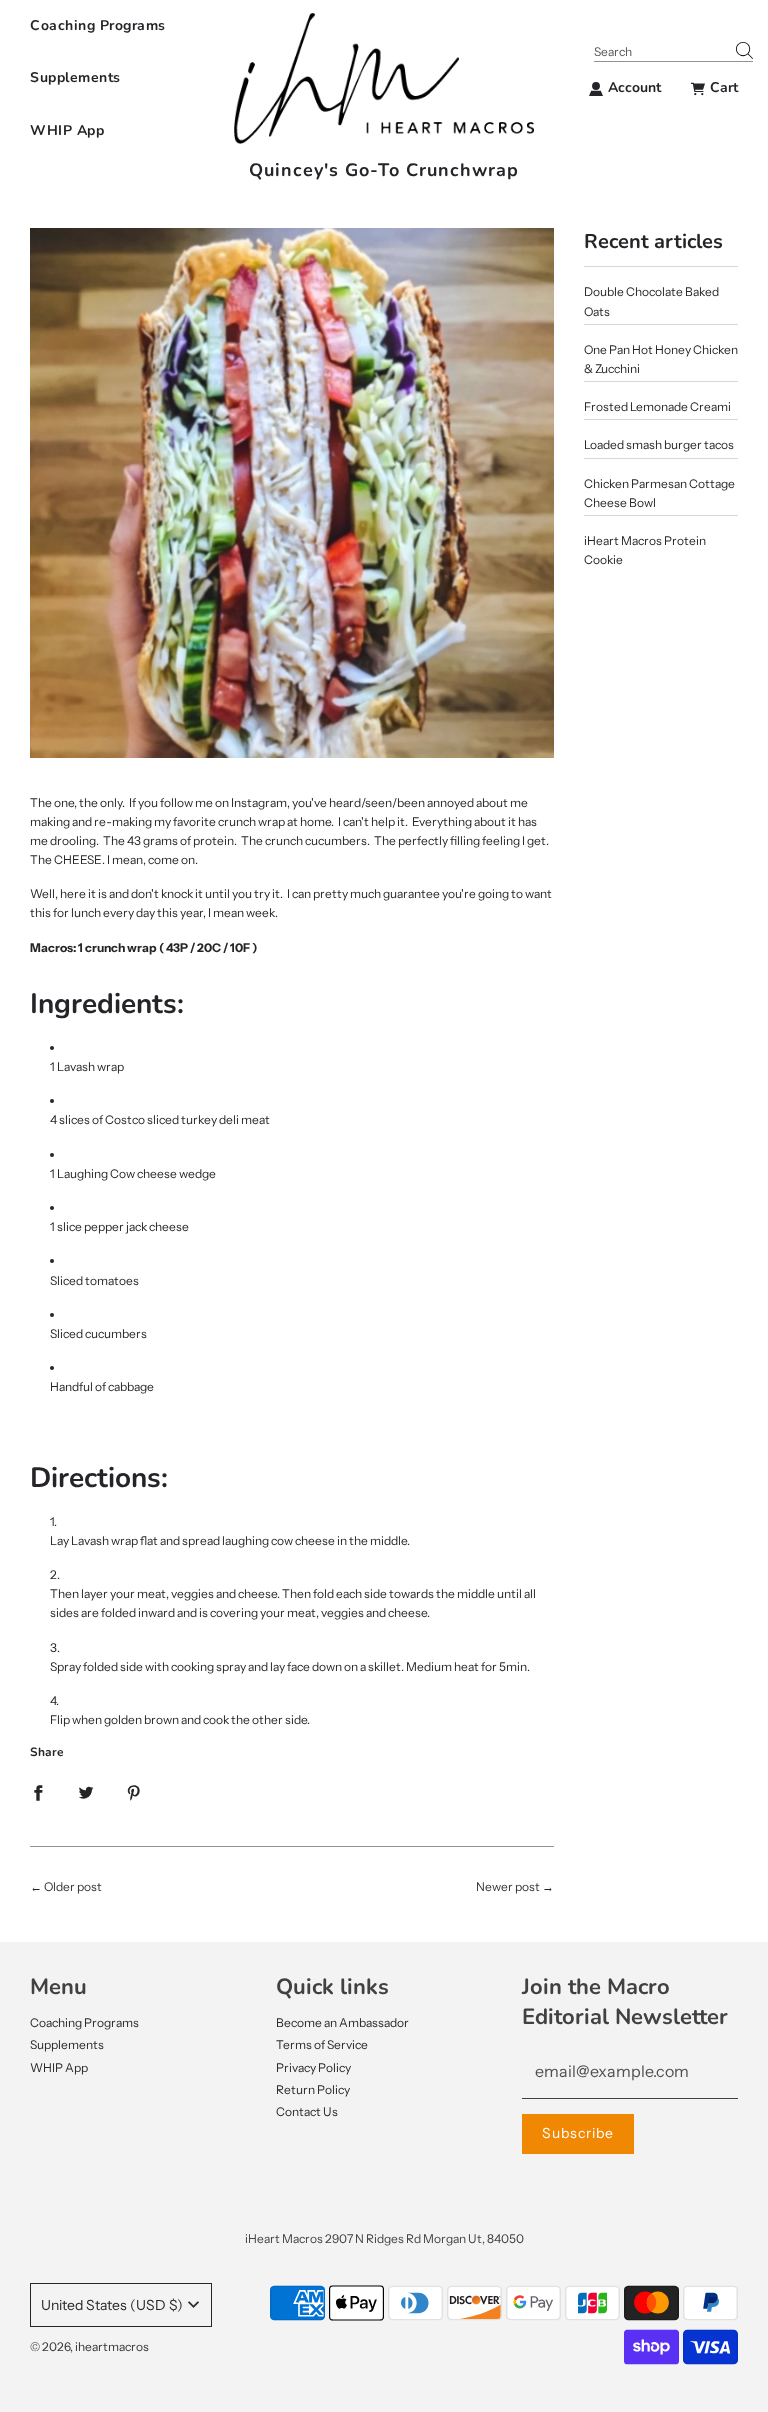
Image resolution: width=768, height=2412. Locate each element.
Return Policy (313, 2089)
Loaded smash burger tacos (659, 444)
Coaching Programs (98, 25)
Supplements (75, 77)
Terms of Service (322, 2044)
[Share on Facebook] (38, 1791)
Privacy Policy (313, 2067)
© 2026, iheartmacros (89, 2346)
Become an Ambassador (342, 2022)
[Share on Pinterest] (134, 1791)
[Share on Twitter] (86, 1791)
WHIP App (67, 130)
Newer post (508, 1886)
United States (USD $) (112, 2305)
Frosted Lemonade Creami (657, 406)
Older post (73, 1886)
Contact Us (307, 2111)
